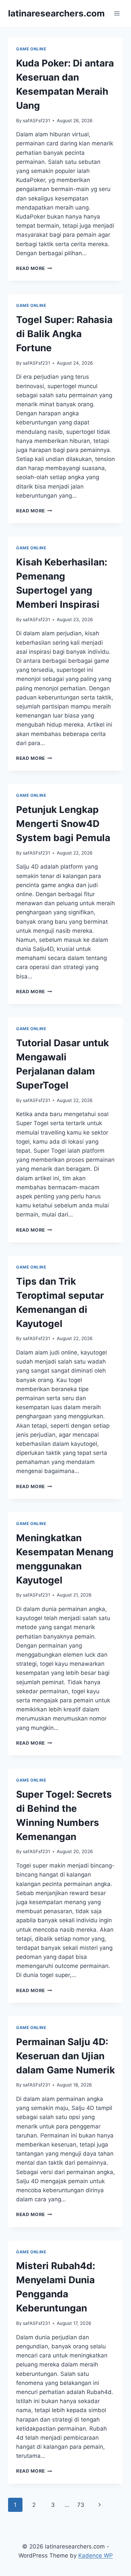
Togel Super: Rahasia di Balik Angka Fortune (64, 334)
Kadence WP (96, 2556)
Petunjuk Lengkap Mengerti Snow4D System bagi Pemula (63, 824)
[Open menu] (117, 13)
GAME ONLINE (31, 49)
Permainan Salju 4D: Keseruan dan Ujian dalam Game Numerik (65, 2056)
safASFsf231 (36, 121)
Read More (34, 268)
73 (81, 2505)
